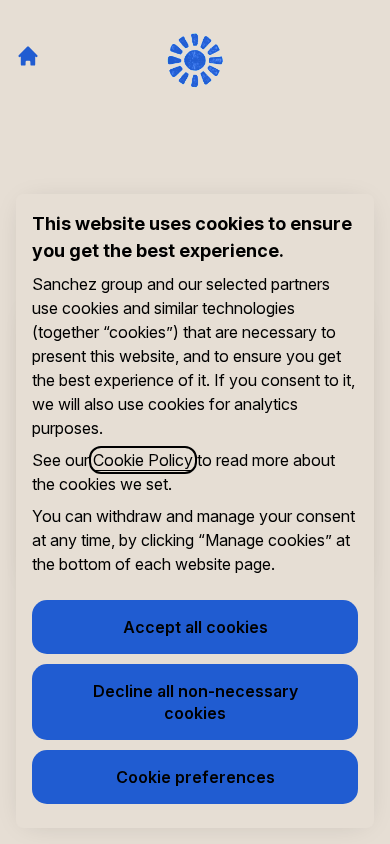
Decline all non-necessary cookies (195, 702)
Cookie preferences (195, 777)
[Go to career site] (28, 56)
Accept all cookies (195, 627)
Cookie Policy (143, 460)
